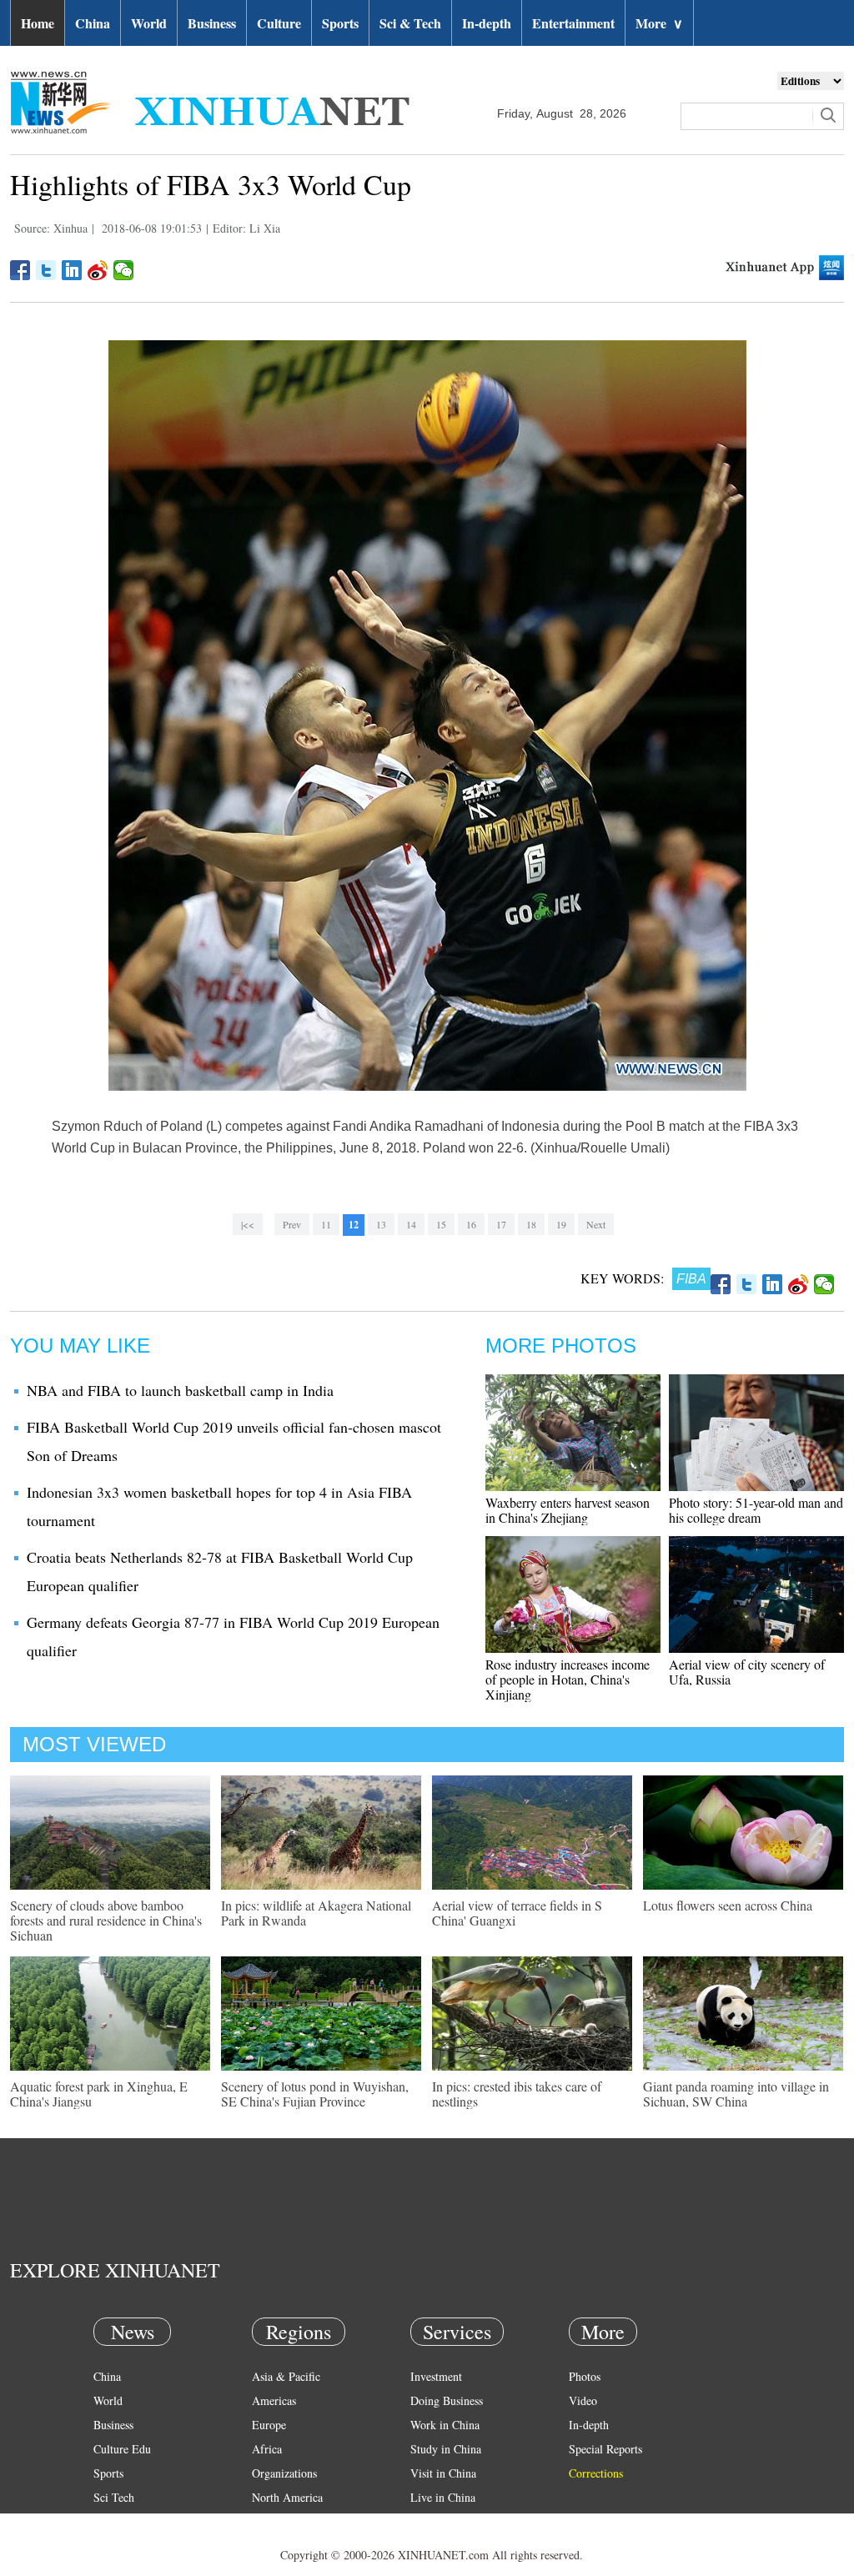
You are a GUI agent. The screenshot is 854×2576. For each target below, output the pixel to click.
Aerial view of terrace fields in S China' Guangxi (517, 1913)
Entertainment (573, 23)
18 (531, 1224)
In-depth (487, 23)
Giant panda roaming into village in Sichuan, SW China (736, 2094)
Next (596, 1224)
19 (561, 1224)
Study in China (446, 2449)
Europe (269, 2425)
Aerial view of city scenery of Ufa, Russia (747, 1672)
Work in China (445, 2425)
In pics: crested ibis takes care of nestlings (517, 2094)
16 (471, 1224)
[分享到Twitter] (46, 270)
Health (109, 2521)
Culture (279, 23)
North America (287, 2497)
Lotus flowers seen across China (728, 1905)
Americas (274, 2400)
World (149, 23)
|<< (248, 1224)
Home (38, 23)
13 (381, 1224)
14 (411, 1224)
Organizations (284, 2473)
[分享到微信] (124, 270)
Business (212, 23)
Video (583, 2400)
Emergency (437, 2521)
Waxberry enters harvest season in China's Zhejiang (568, 1510)
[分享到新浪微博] (98, 270)
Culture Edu (122, 2449)
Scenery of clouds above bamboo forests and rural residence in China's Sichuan (106, 1920)
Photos (585, 2376)
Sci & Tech (410, 23)
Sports (340, 23)
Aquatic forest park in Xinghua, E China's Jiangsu (99, 2094)
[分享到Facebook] (20, 270)
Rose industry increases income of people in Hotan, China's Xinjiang (568, 1679)
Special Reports (605, 2449)
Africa (267, 2449)
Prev (292, 1224)
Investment (436, 2376)
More (659, 23)
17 (501, 1224)
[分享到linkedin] (72, 270)
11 (326, 1224)
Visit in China (443, 2473)
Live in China (443, 2497)
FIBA (691, 1279)
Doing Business (447, 2400)
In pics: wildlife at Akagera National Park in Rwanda (316, 1913)
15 (441, 1224)
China (93, 23)
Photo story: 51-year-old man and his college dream (756, 1510)
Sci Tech (114, 2497)
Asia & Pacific (286, 2376)
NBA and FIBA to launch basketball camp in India (180, 1390)
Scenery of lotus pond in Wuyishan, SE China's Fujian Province (315, 2094)
